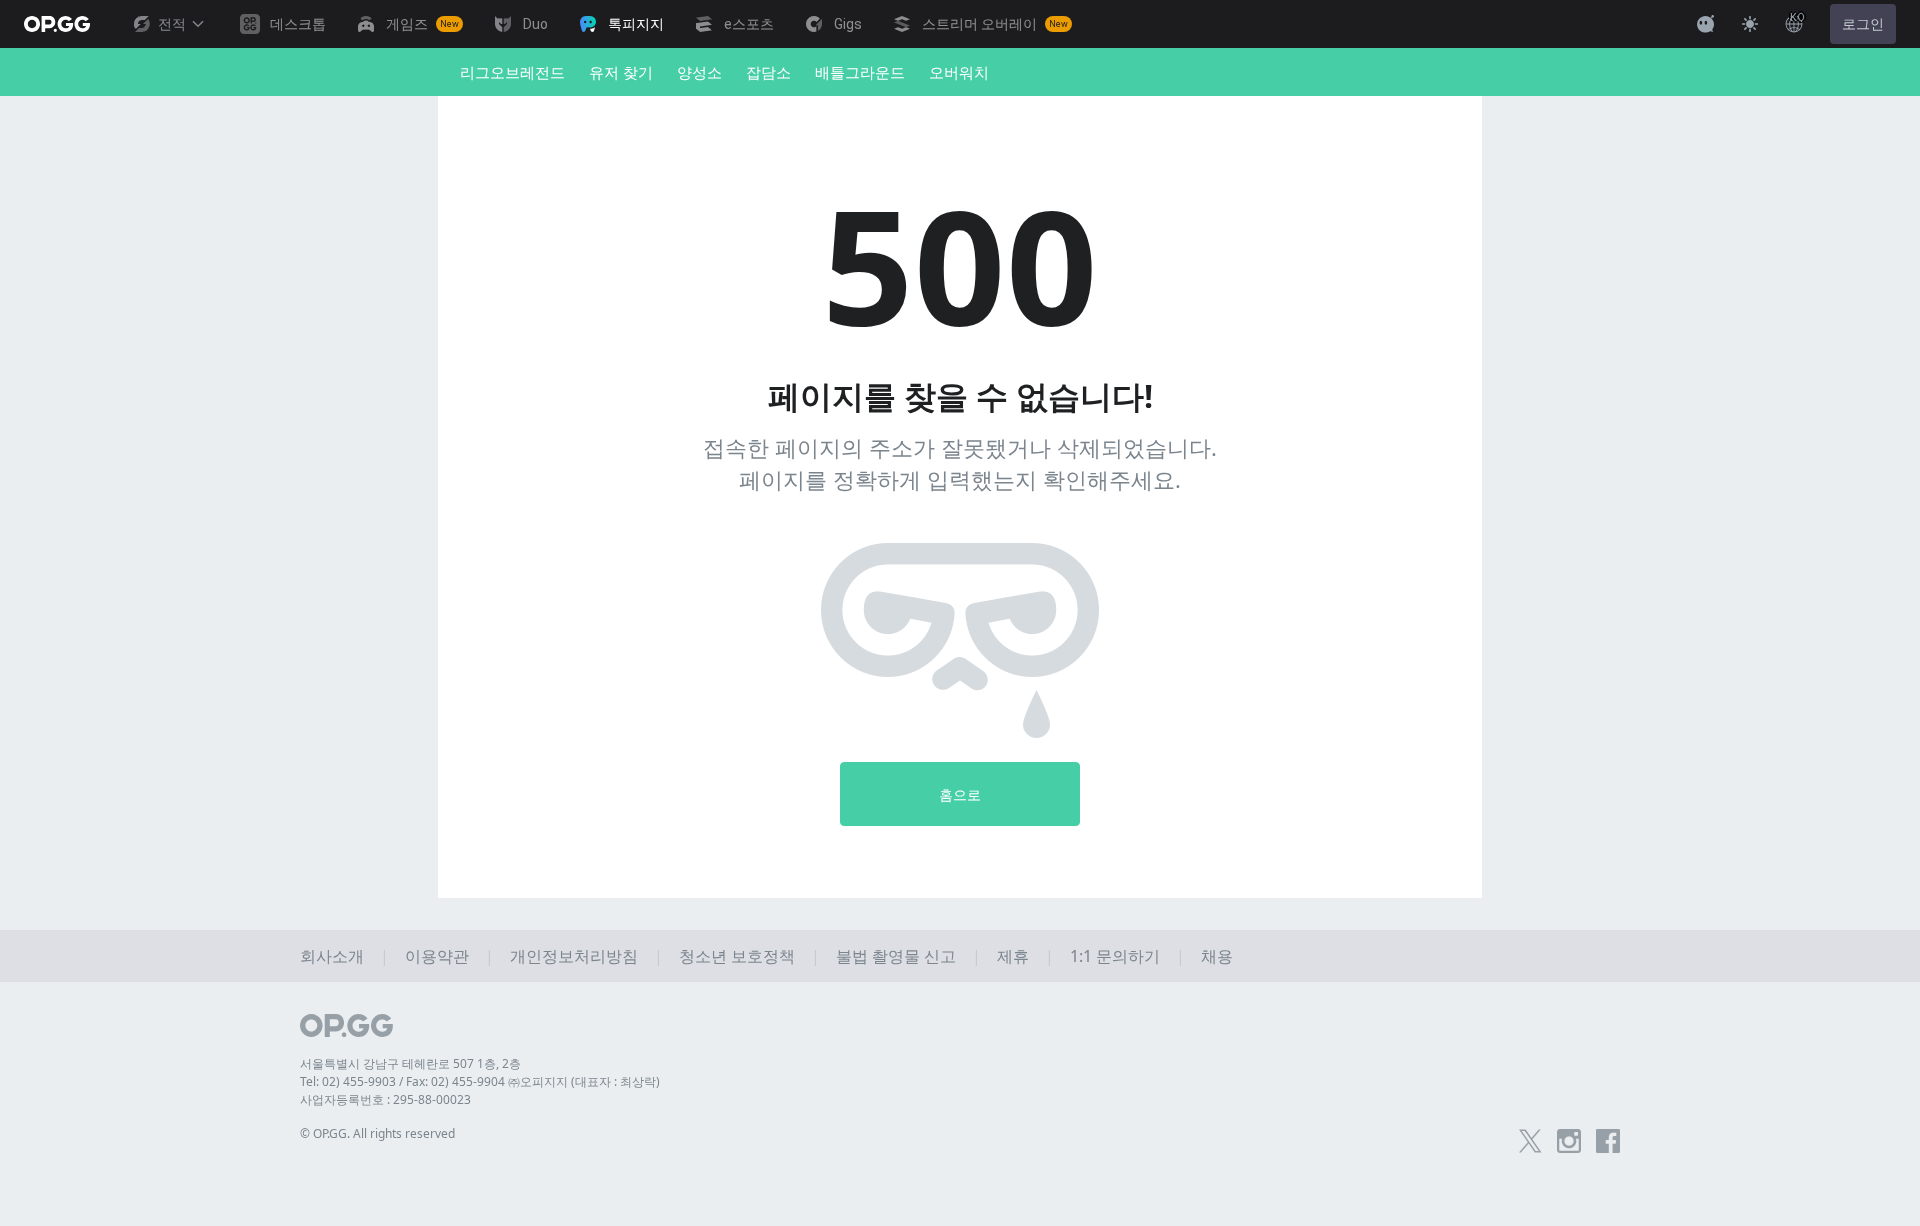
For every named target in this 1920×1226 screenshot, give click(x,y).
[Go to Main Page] (57, 24)
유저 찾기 (621, 72)
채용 (1217, 956)
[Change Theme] (1750, 24)
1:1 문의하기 (1115, 956)
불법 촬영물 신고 (896, 956)
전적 (172, 24)
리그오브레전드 (512, 72)
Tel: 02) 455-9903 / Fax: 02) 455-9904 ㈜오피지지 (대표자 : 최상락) (480, 1081)
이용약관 (437, 956)
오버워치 (959, 72)
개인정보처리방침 (574, 956)
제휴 (1013, 956)
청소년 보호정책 (737, 956)
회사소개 (332, 956)
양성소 (699, 72)
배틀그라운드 (860, 72)
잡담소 (768, 72)
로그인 (1863, 24)
